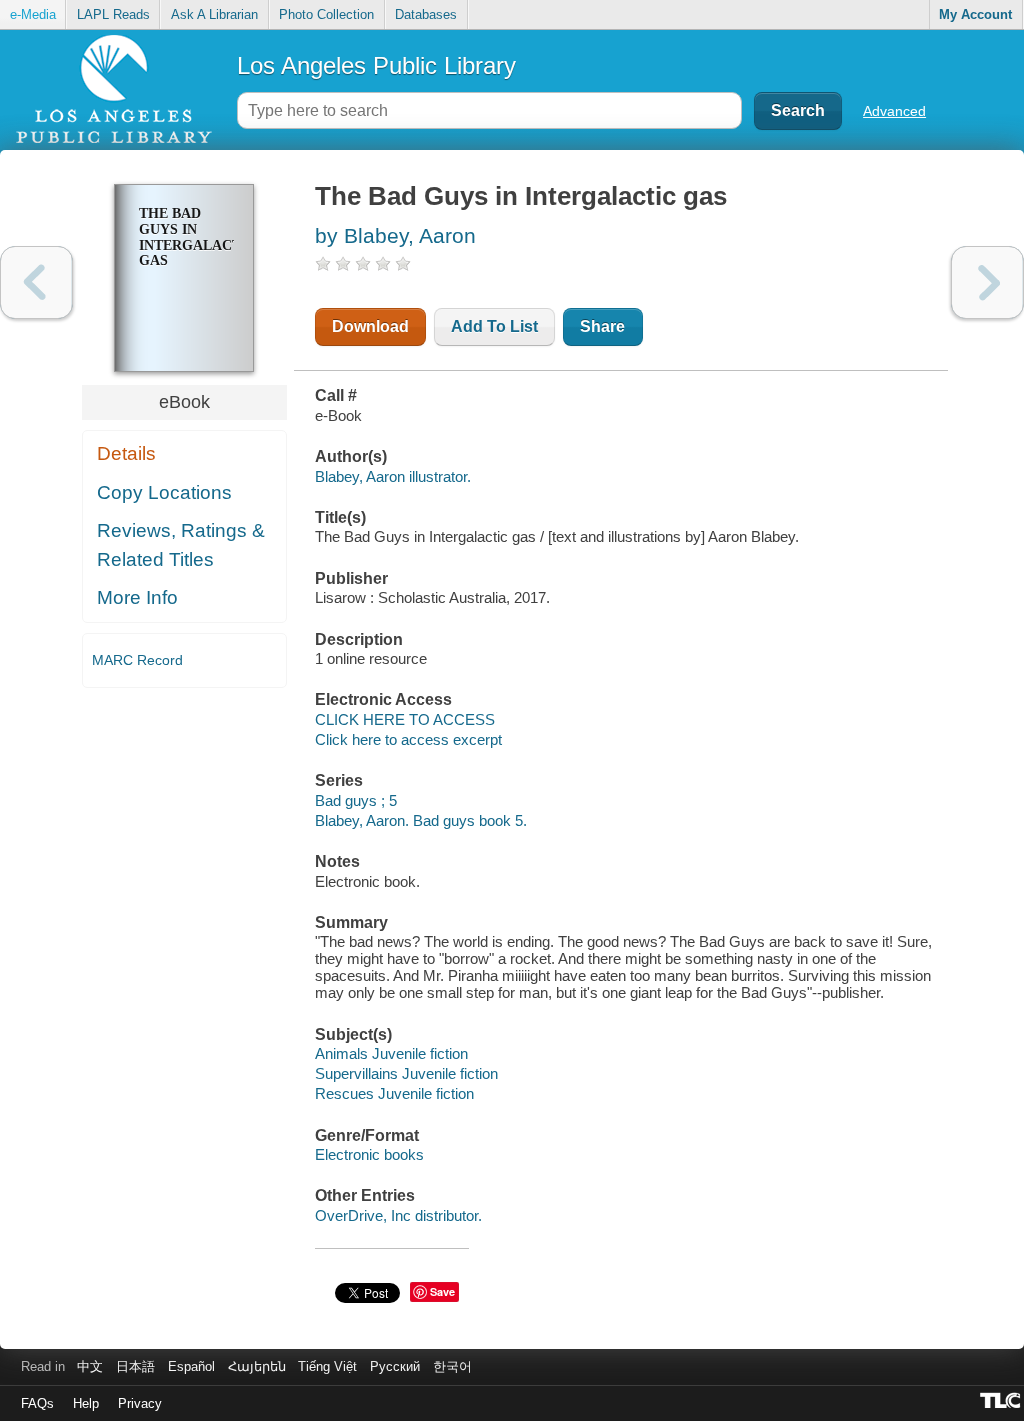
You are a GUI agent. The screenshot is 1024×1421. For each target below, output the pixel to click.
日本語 (135, 1366)
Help (86, 1403)
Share (602, 326)
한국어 (452, 1366)
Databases (426, 14)
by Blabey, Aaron (395, 235)
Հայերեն (257, 1366)
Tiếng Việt (327, 1366)
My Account (975, 14)
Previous (36, 282)
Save (442, 1291)
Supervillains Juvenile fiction (406, 1073)
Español (191, 1366)
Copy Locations (164, 492)
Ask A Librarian (214, 14)
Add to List (494, 326)
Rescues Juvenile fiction (394, 1093)
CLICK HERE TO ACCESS (405, 719)
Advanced (894, 111)
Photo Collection (326, 14)
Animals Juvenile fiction (391, 1053)
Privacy (140, 1403)
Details (126, 453)
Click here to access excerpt (408, 739)
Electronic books (369, 1154)
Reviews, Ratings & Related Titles (181, 545)
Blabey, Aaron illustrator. (393, 476)
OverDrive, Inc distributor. (398, 1215)
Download (370, 326)
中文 (90, 1366)
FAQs (37, 1403)
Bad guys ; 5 (356, 800)
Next (987, 282)
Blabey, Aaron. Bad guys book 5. (421, 820)
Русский (395, 1366)
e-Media (33, 14)
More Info (137, 597)
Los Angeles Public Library (376, 65)
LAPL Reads (113, 14)
